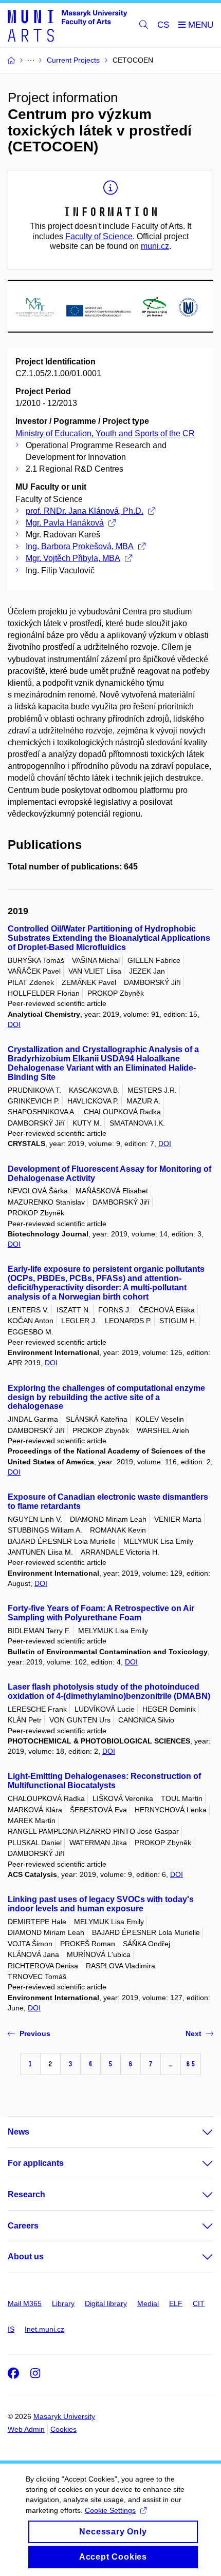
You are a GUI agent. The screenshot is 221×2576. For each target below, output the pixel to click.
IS (11, 2329)
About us (26, 2257)
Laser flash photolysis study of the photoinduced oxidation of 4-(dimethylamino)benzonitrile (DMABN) (109, 1691)
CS (163, 25)
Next (194, 2033)
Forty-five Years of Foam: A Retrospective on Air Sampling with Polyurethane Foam (101, 1613)
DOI (14, 1024)
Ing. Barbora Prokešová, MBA (80, 546)
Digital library (106, 2303)
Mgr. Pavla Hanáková (65, 523)
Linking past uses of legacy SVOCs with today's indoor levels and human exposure (101, 1904)
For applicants (36, 2163)
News (19, 2132)
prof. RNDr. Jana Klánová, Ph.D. (85, 511)
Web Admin (26, 2429)
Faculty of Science (99, 236)
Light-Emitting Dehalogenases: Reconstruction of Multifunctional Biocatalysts (104, 1781)
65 (191, 2064)
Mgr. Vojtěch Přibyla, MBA (73, 558)
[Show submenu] (197, 2132)
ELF (176, 2303)
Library (63, 2303)
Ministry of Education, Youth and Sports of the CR (105, 433)
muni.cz (155, 246)
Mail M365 (25, 2303)
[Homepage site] (67, 25)
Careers (23, 2226)
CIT (199, 2303)
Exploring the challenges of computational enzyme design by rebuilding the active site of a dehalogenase (106, 1397)
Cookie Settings (110, 2510)
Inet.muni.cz (44, 2329)
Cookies (63, 2429)
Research (26, 2194)
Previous (35, 2033)
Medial (148, 2303)
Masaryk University (64, 2416)
